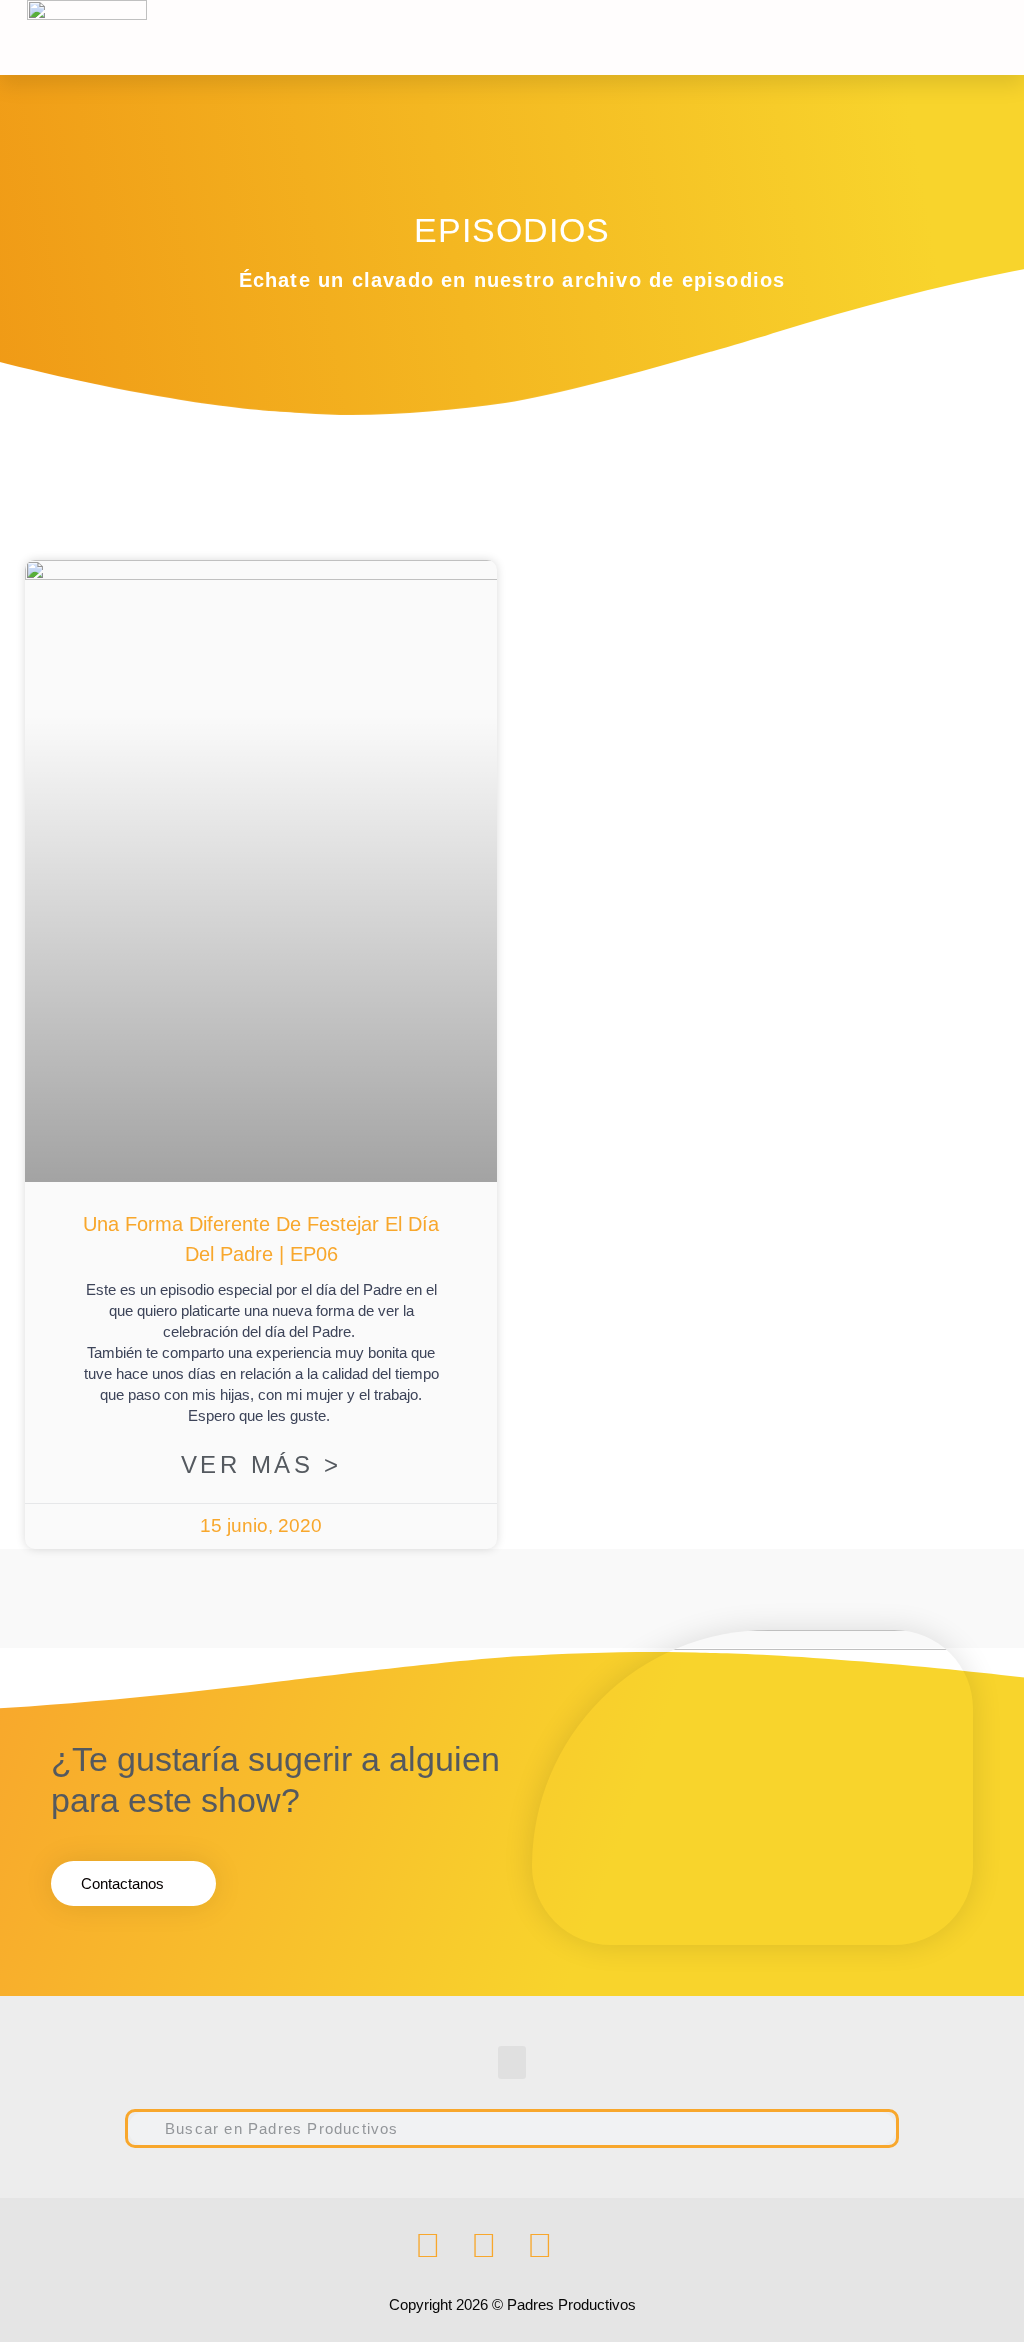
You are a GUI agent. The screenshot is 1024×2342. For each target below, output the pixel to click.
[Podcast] (596, 2245)
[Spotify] (540, 2245)
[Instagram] (484, 2245)
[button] (792, 37)
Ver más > (261, 1464)
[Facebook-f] (428, 2245)
